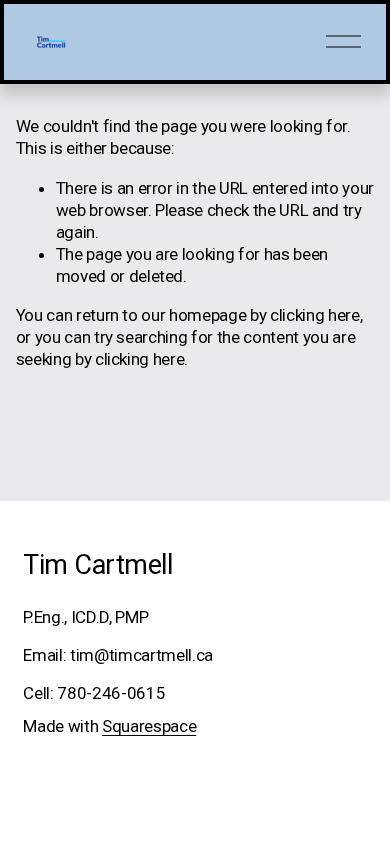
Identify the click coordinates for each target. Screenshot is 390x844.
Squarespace (149, 726)
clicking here (315, 315)
